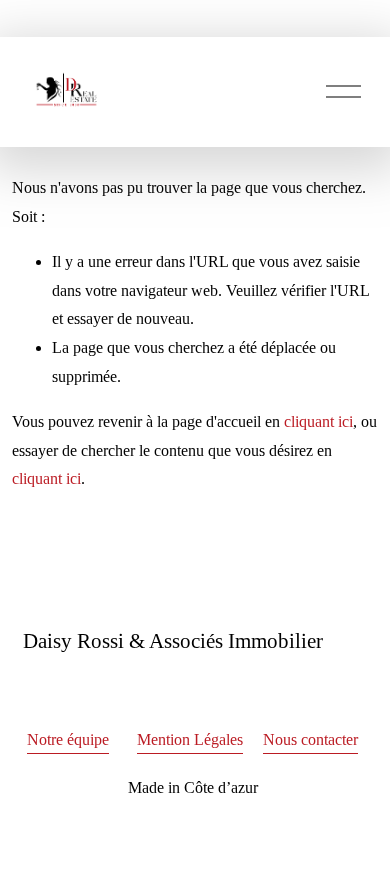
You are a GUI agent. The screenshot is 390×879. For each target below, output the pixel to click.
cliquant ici (318, 421)
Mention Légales (190, 739)
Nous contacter (310, 739)
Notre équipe (68, 739)
